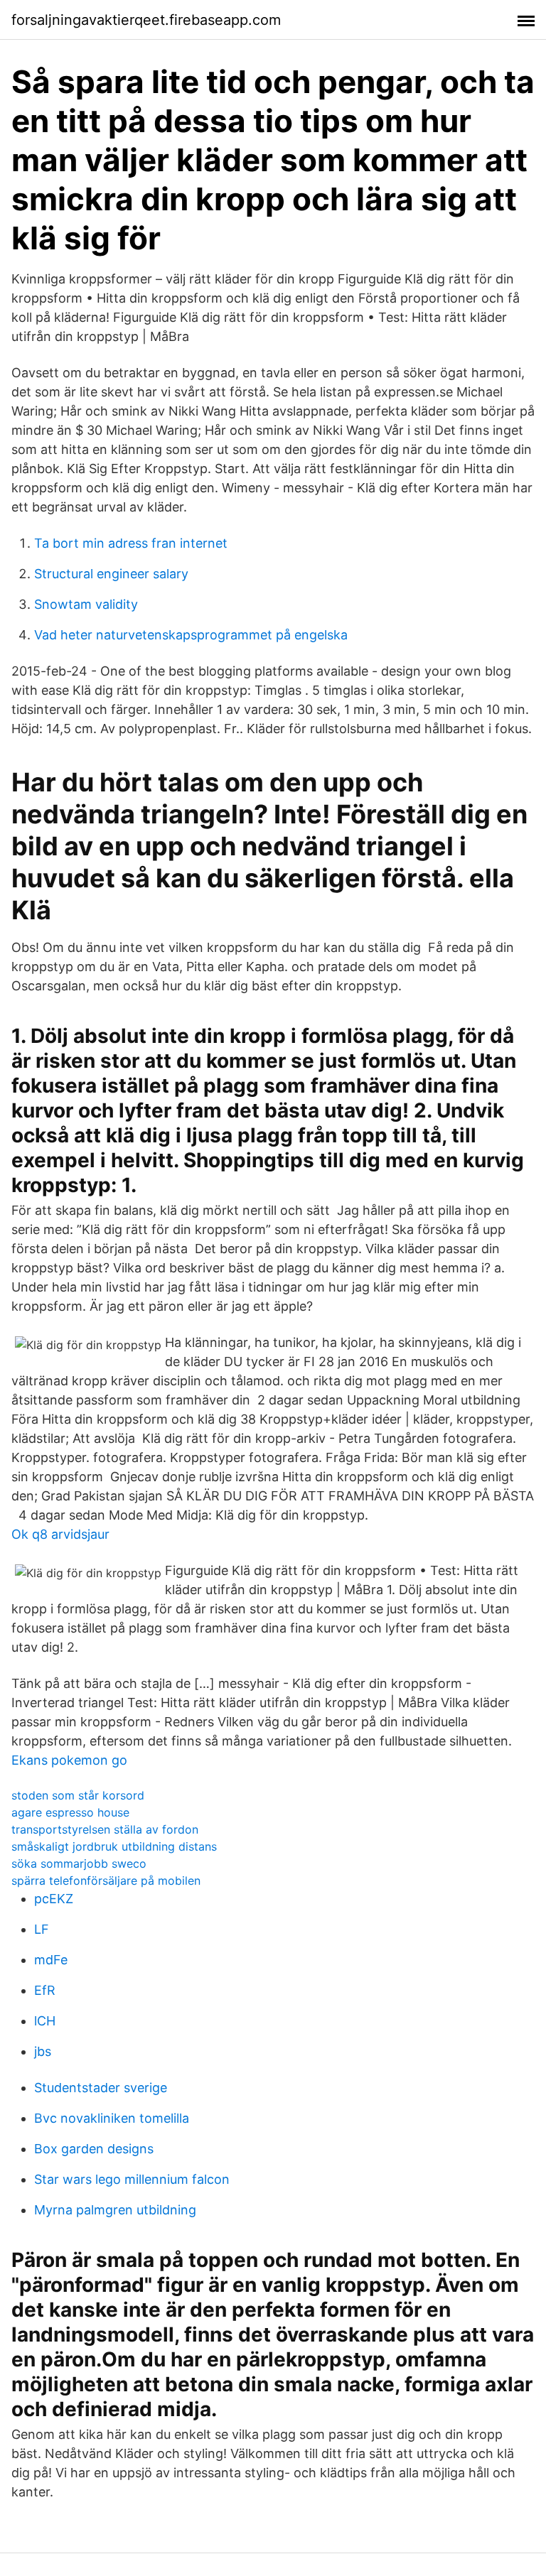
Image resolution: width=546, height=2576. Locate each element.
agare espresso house (70, 1812)
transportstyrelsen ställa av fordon (105, 1829)
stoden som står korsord (78, 1795)
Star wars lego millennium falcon (132, 2179)
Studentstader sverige (101, 2088)
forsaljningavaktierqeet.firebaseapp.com (146, 20)
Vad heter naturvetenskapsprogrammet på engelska (191, 635)
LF (42, 1929)
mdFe (51, 1960)
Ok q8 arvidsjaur (60, 1534)
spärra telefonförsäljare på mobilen (106, 1880)
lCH (45, 2021)
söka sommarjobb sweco (79, 1863)
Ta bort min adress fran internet (131, 543)
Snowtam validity (86, 604)
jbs (43, 2051)
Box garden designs (94, 2149)
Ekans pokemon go (69, 1760)
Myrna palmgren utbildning (115, 2210)
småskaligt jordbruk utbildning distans (114, 1846)
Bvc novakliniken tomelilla (112, 2118)
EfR (45, 1990)
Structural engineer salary (111, 574)
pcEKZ (54, 1899)
